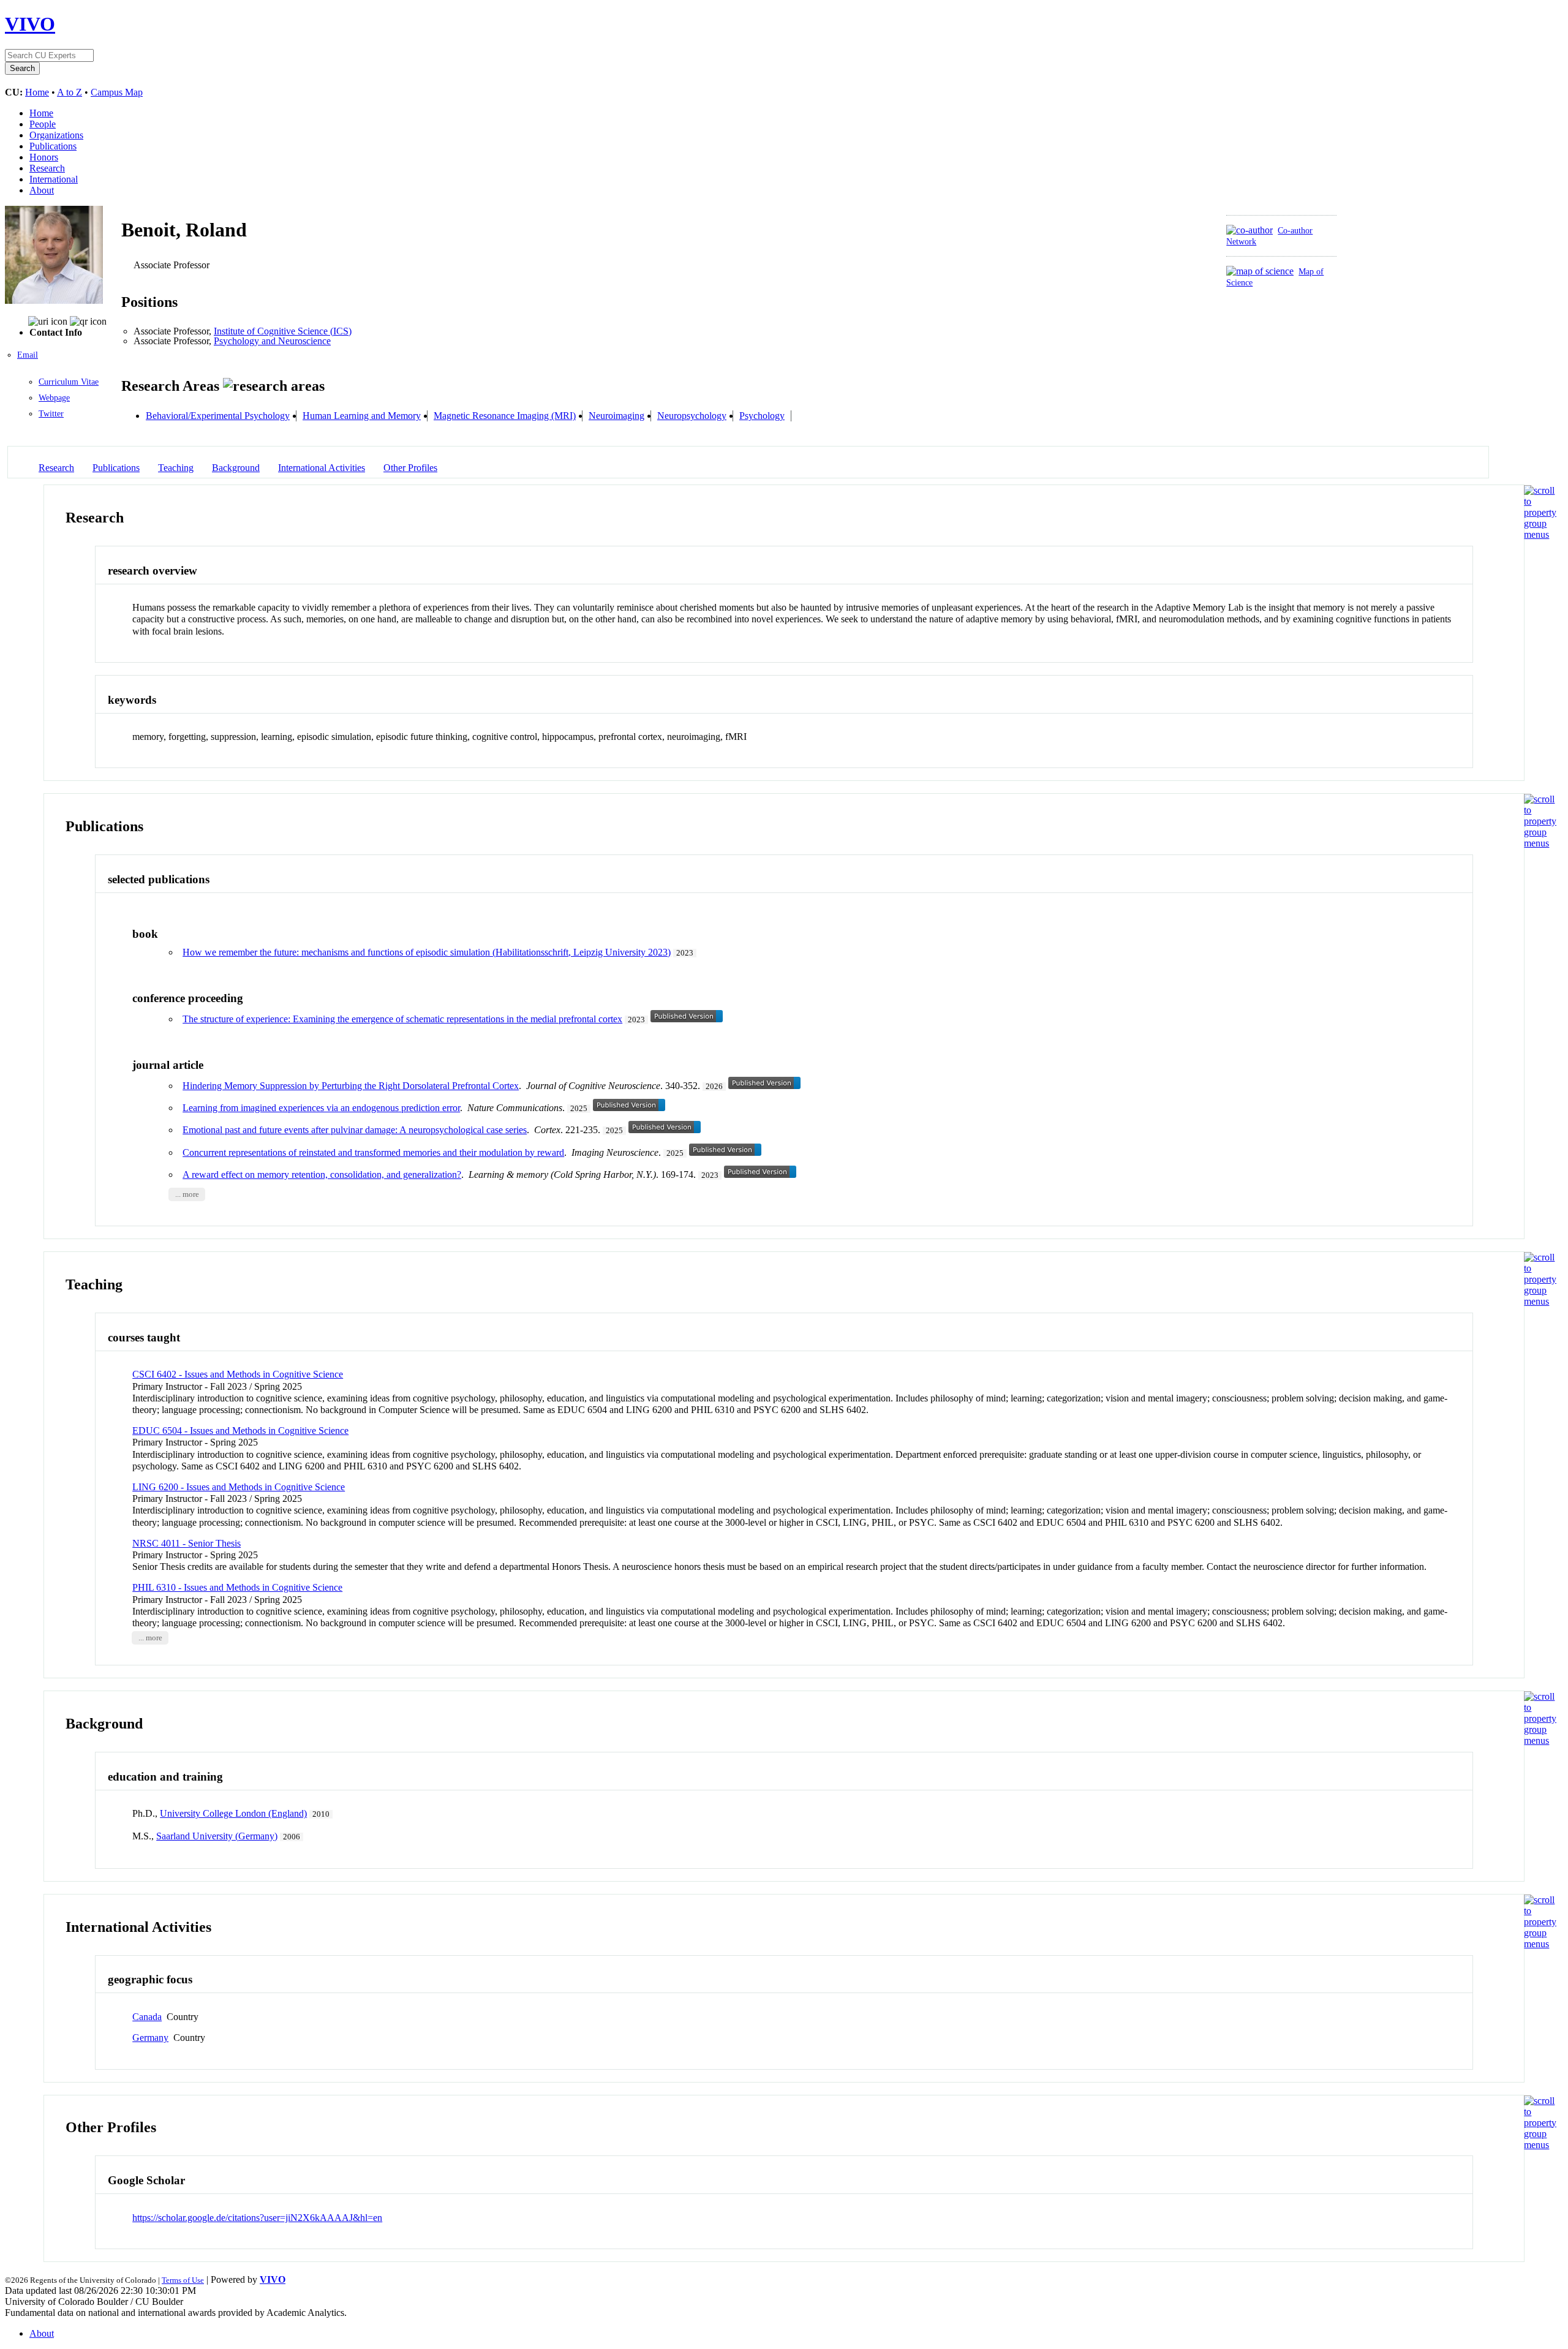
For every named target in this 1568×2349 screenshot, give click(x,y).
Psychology (762, 416)
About (42, 190)
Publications (53, 146)
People (43, 124)
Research (47, 168)
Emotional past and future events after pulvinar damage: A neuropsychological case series (355, 1130)
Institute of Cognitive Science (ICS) (283, 331)
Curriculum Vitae (69, 382)
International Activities (322, 468)
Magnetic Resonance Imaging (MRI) (505, 416)
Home (37, 92)
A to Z (70, 92)
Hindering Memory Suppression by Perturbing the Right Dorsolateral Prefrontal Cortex (351, 1086)
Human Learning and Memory (362, 416)
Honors (44, 157)
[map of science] (1260, 271)
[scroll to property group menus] (1540, 534)
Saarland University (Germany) (217, 1836)
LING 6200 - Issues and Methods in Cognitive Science (239, 1487)
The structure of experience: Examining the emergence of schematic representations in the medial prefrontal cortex (402, 1019)
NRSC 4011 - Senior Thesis (187, 1543)
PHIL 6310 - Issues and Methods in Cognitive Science (237, 1587)
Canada (147, 2017)
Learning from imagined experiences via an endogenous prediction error (321, 1108)
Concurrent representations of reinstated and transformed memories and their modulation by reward (373, 1152)
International (54, 179)
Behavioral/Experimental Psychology (218, 416)
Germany (150, 2038)
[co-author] (1249, 230)
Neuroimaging (616, 416)
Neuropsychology (692, 416)
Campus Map (117, 92)
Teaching (176, 468)
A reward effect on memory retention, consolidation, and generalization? (322, 1174)
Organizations (56, 135)
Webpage (54, 398)
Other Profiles (410, 468)
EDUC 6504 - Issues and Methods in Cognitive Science (240, 1431)
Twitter (51, 414)
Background (236, 468)
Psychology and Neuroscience (272, 341)
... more (187, 1194)
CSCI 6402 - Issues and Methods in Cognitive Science (238, 1374)
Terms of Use (183, 2280)
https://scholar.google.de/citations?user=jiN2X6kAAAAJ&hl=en (257, 2218)
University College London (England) (233, 1813)
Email (28, 355)
